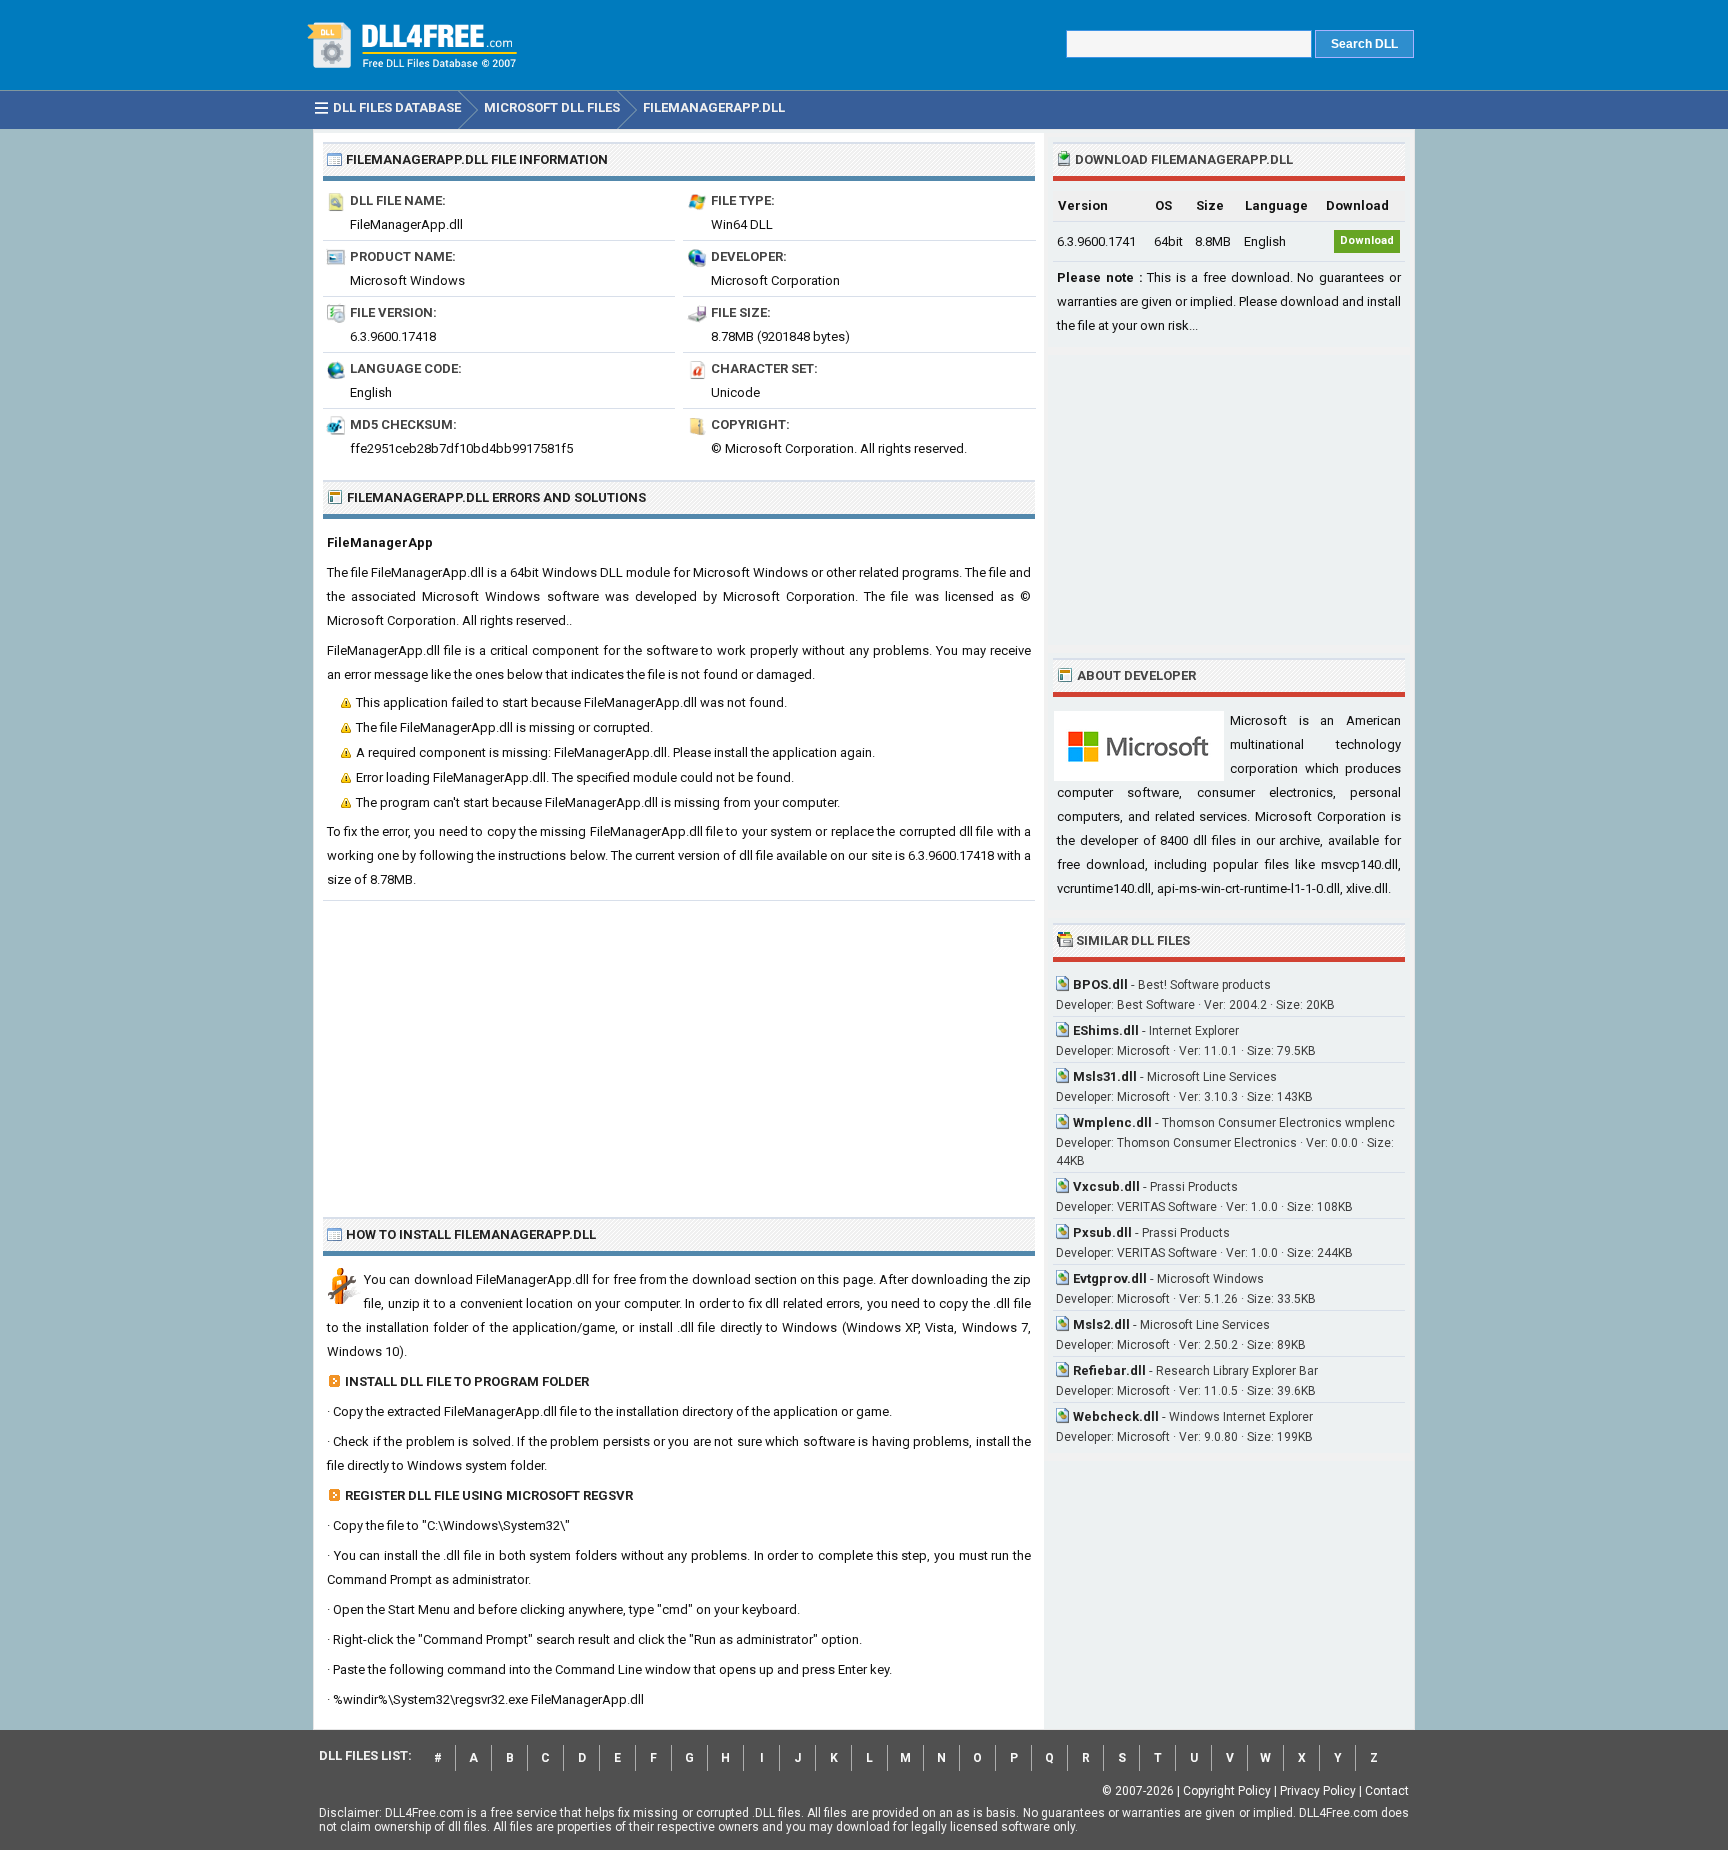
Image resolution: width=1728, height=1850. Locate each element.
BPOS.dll (1100, 984)
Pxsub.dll (1102, 1232)
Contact (1387, 1791)
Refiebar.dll (1109, 1370)
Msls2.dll (1101, 1324)
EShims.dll (1106, 1030)
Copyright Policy (1227, 1791)
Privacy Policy (1318, 1791)
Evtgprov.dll (1110, 1278)
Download (1367, 240)
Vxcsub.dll (1106, 1186)
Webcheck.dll (1116, 1416)
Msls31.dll (1105, 1076)
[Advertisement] (679, 1051)
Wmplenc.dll (1112, 1122)
